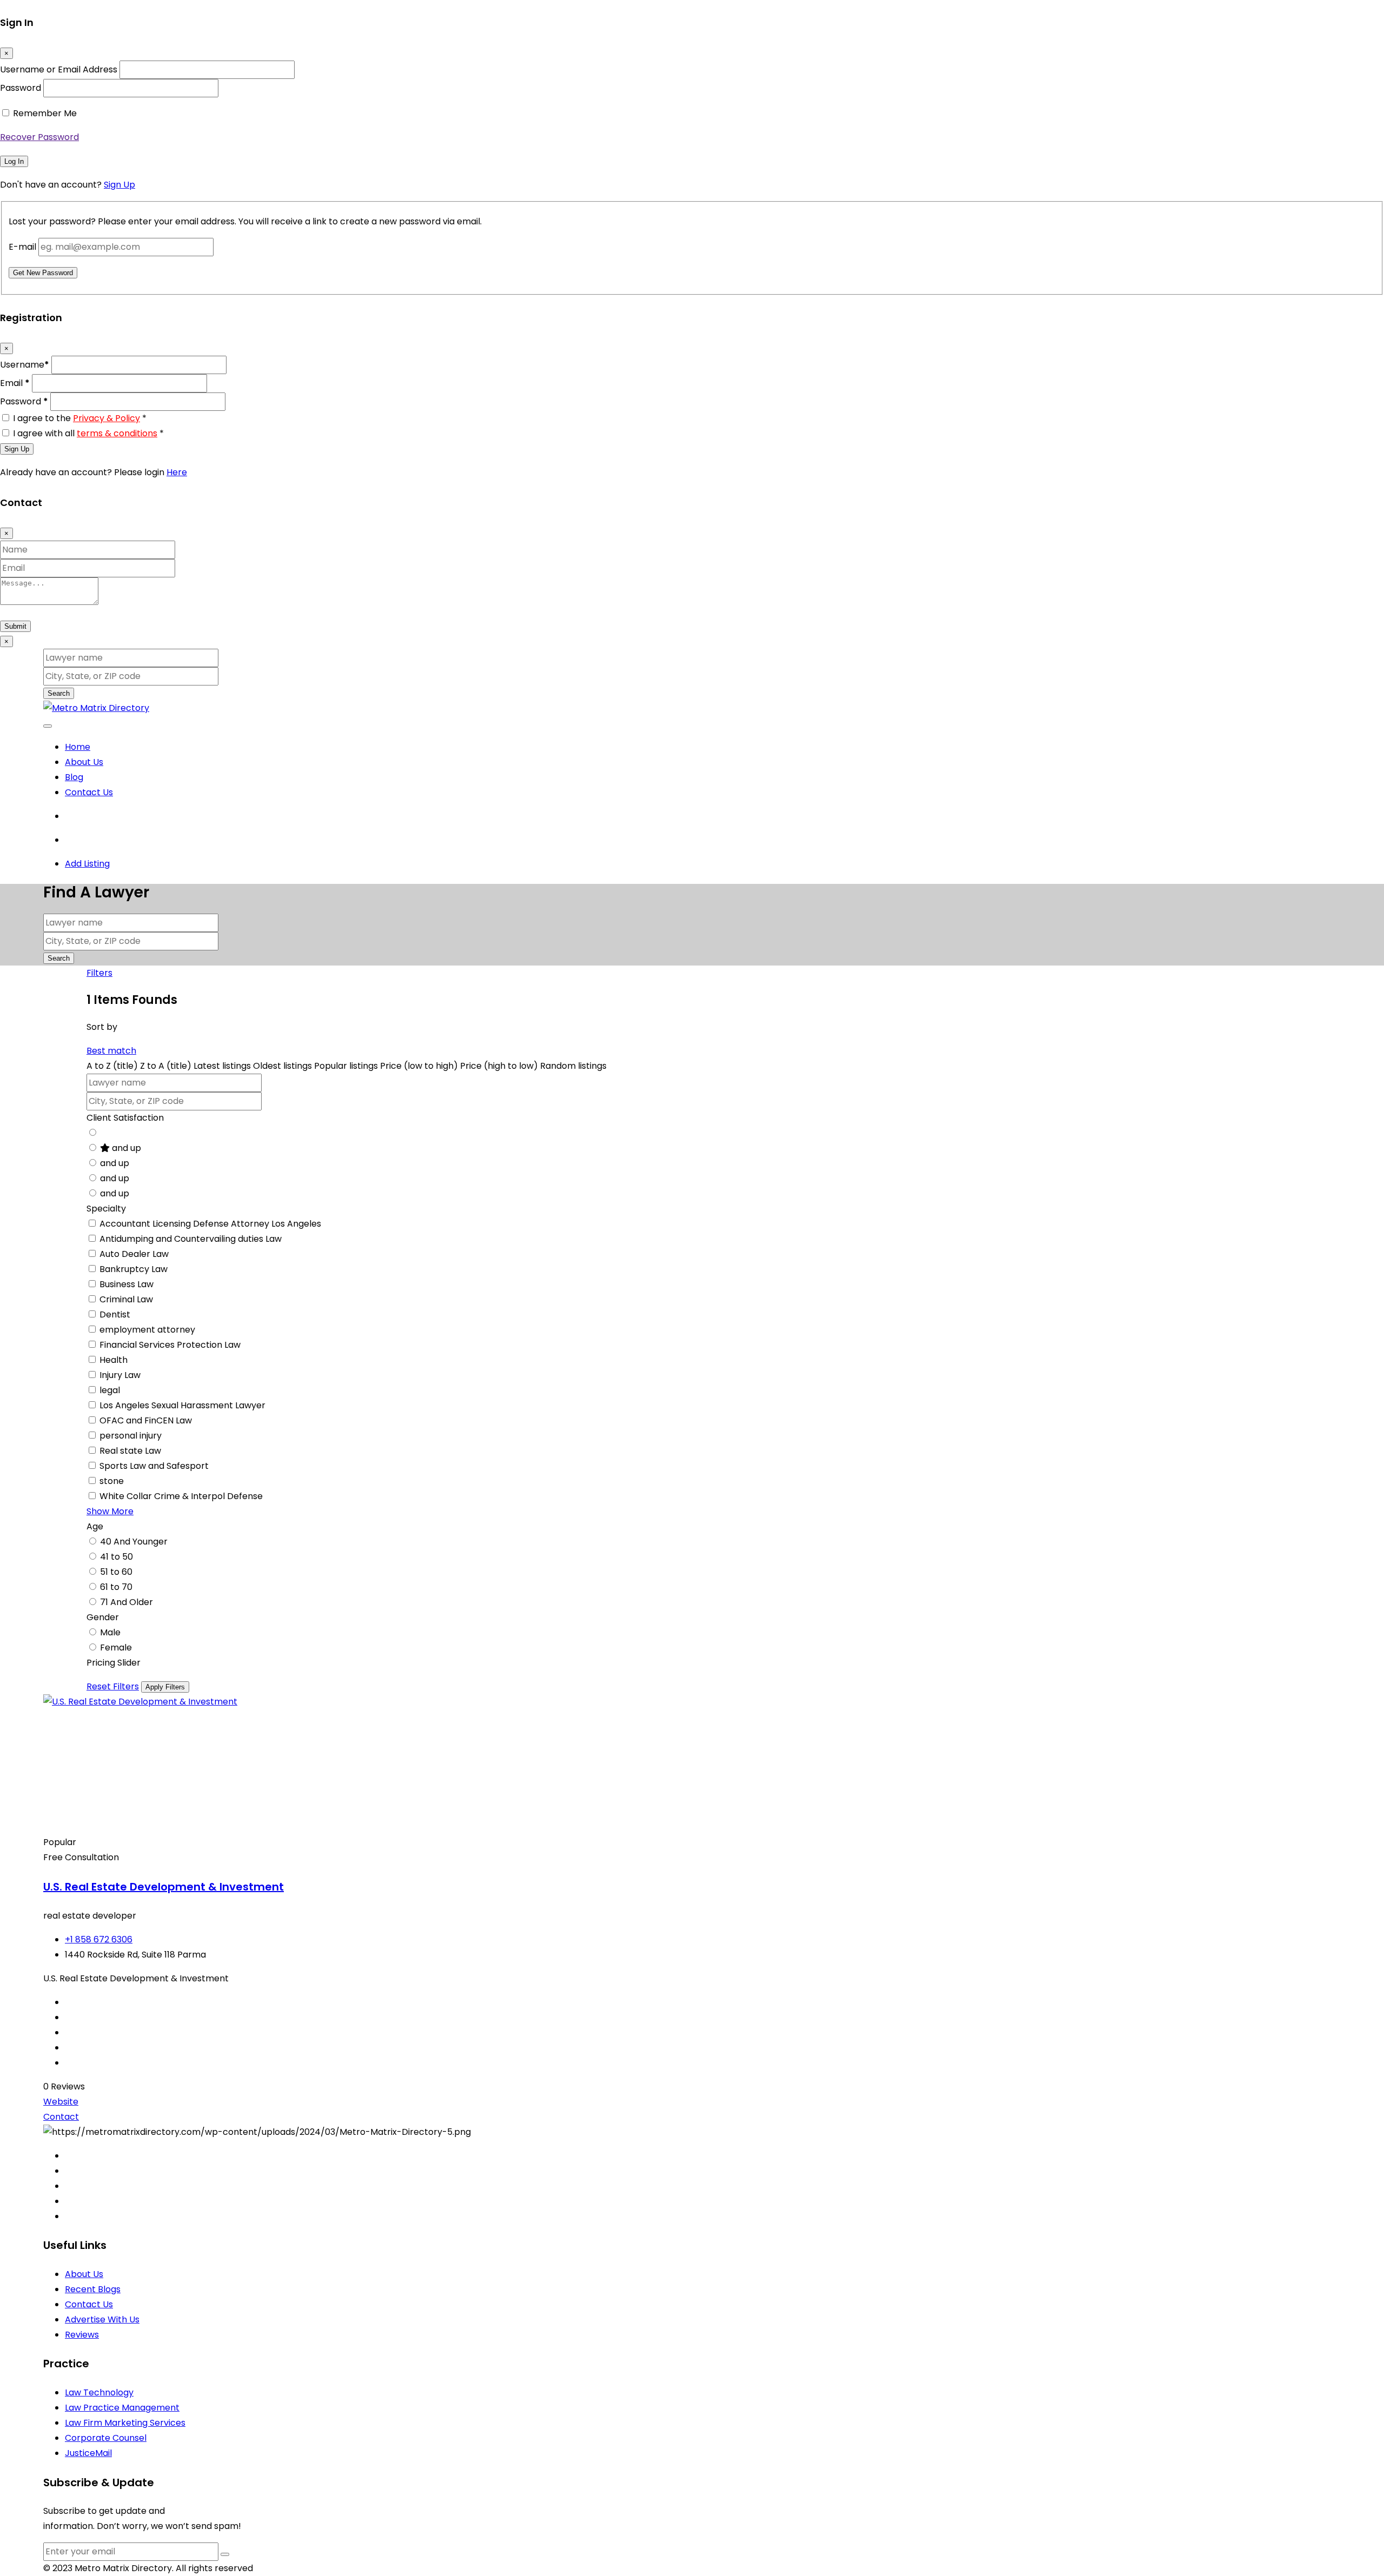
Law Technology (99, 2392)
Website (61, 2102)
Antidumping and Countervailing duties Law (191, 1239)
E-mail (22, 247)
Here (177, 472)
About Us (84, 762)
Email (15, 383)
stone (112, 1481)
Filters (99, 973)
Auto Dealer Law (134, 1254)
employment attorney (147, 1330)
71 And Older (127, 1602)
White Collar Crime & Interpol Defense (181, 1496)
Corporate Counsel (106, 2438)
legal (110, 1390)
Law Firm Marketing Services (125, 2423)
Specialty (106, 1209)
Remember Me (45, 113)
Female (116, 1648)
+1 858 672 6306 (99, 1939)
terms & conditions (117, 433)
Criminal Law (126, 1299)
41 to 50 (117, 1557)
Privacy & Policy (107, 418)
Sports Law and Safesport (154, 1466)
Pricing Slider (114, 1663)
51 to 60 (116, 1572)
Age (95, 1526)
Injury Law (120, 1375)
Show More (110, 1511)
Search (59, 693)
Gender (103, 1617)
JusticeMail (88, 2453)
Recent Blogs (93, 2289)
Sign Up (119, 185)
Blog (74, 777)
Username (25, 365)
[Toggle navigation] (48, 726)
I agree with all (88, 433)
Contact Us (89, 792)
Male (110, 1632)
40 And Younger (134, 1542)
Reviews (82, 2335)
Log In (14, 161)
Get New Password (43, 273)
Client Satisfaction (125, 1118)
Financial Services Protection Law (170, 1345)
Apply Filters (165, 1687)
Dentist (115, 1314)
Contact (61, 2117)
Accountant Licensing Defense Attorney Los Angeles (210, 1224)
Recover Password (39, 137)
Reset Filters (113, 1686)
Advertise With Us (102, 2319)
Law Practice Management (122, 2408)
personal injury (131, 1436)
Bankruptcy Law (134, 1269)
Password (21, 88)
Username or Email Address (59, 69)
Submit (15, 626)
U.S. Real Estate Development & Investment (164, 1887)
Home (78, 747)
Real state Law (130, 1451)
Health (114, 1360)
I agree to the (80, 418)
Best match (111, 1051)
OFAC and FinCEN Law (146, 1420)
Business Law (127, 1284)
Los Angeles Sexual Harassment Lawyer (182, 1405)
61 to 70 (116, 1587)
